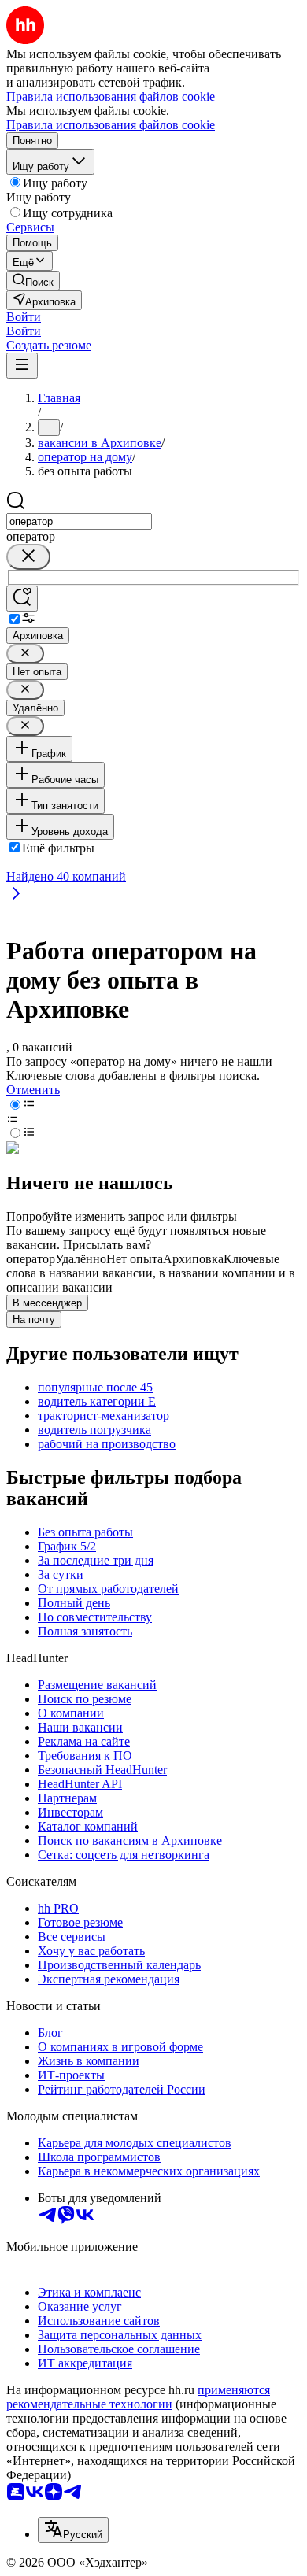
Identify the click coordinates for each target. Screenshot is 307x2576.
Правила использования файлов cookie (111, 125)
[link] (33, 281)
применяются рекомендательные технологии (138, 2397)
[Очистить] (28, 557)
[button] (24, 317)
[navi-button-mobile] (22, 366)
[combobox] (79, 521)
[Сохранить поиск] (22, 599)
